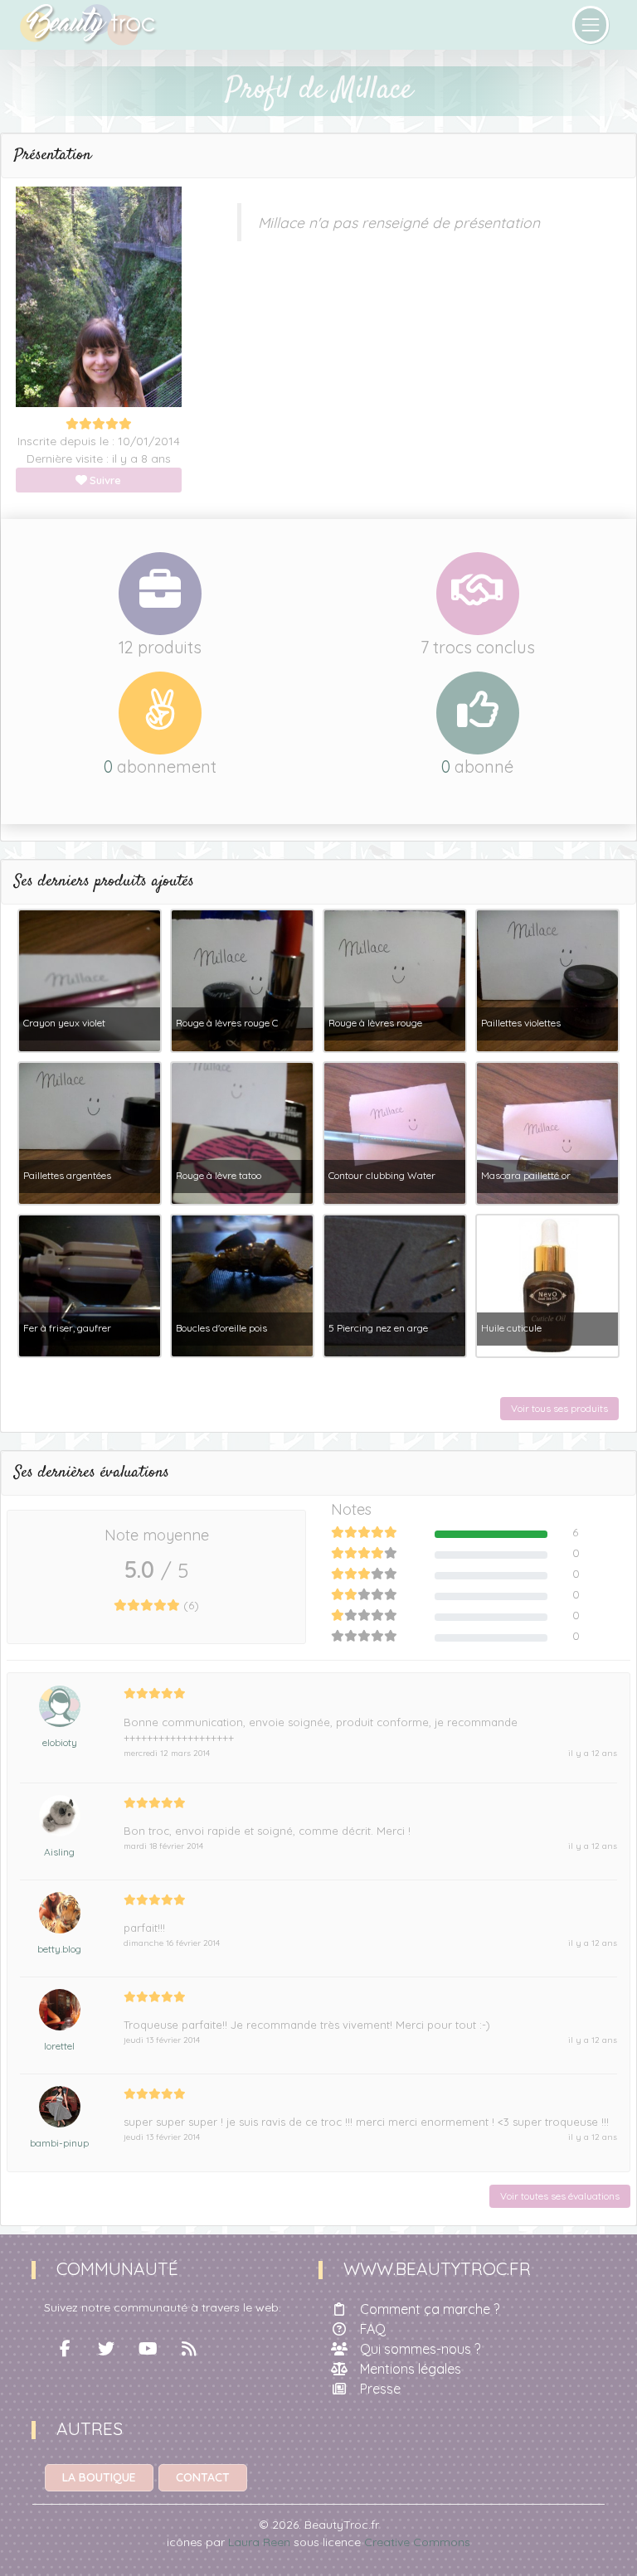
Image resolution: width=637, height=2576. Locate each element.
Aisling (59, 1852)
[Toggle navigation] (591, 25)
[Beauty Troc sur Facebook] (65, 2349)
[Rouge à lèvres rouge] (395, 979)
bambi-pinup (59, 2143)
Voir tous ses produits (559, 1408)
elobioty (60, 1742)
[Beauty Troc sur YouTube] (148, 2349)
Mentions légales (411, 2369)
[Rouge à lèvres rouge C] (242, 979)
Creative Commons (417, 2542)
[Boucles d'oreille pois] (242, 1284)
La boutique (99, 2477)
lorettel (59, 2046)
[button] (318, 156)
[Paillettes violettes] (547, 979)
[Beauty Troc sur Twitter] (106, 2349)
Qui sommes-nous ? (420, 2349)
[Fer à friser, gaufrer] (90, 1284)
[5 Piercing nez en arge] (395, 1284)
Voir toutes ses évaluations (560, 2196)
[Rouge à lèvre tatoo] (242, 1132)
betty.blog (59, 1949)
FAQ (373, 2329)
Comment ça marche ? (430, 2309)
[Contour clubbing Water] (395, 1132)
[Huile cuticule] (547, 1284)
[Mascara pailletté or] (547, 1132)
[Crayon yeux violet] (90, 979)
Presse (380, 2389)
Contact (203, 2477)
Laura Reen (259, 2542)
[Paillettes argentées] (90, 1132)
